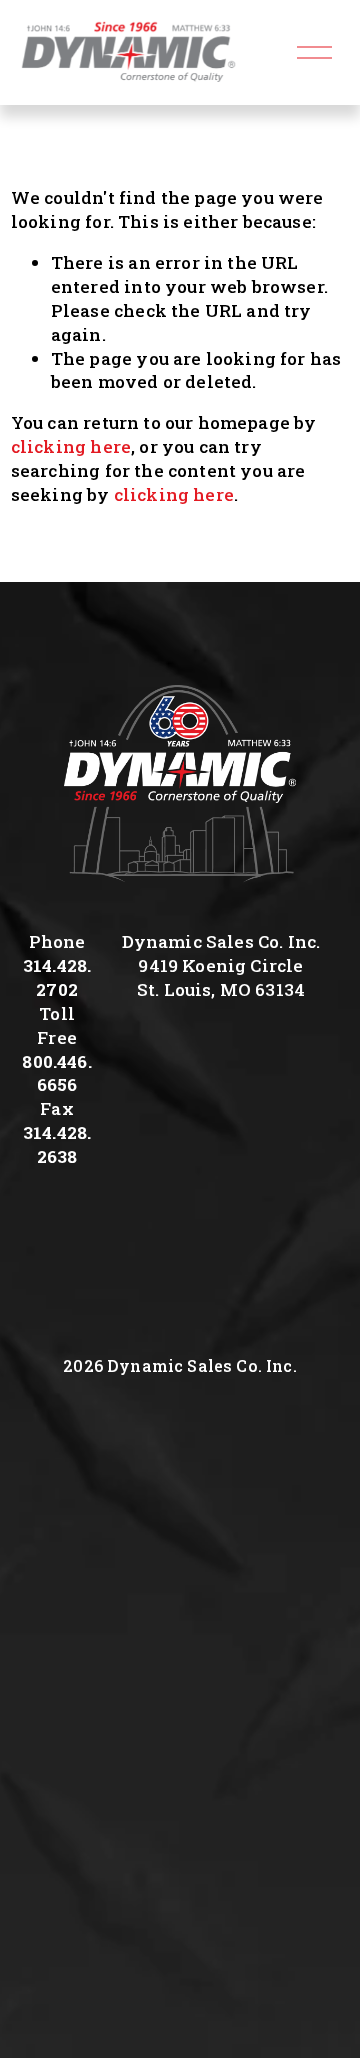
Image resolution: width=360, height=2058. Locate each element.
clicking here (71, 446)
